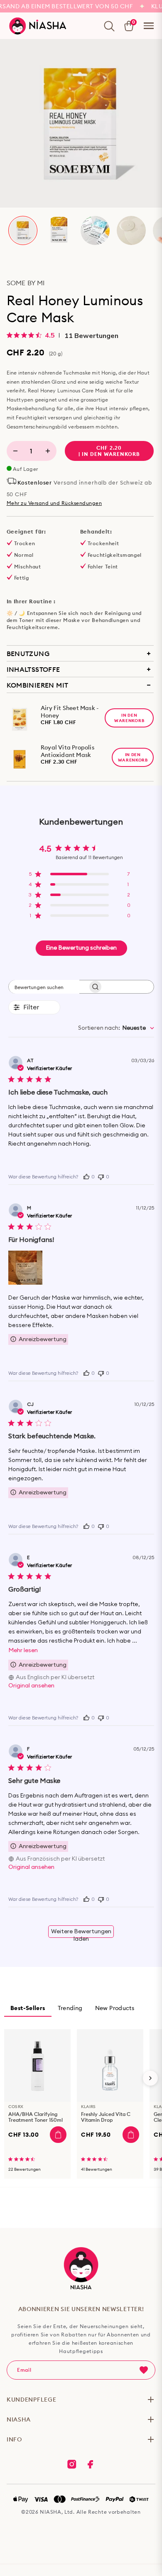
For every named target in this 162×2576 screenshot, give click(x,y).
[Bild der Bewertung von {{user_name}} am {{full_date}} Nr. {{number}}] (25, 1268)
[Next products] (150, 2078)
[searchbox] (44, 987)
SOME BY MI (26, 283)
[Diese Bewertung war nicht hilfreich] (101, 1176)
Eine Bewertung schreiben (81, 948)
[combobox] (116, 1028)
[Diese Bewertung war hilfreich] (86, 1176)
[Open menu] (149, 26)
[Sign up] (144, 2370)
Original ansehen (31, 1686)
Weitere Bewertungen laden (81, 1933)
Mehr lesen (23, 1650)
